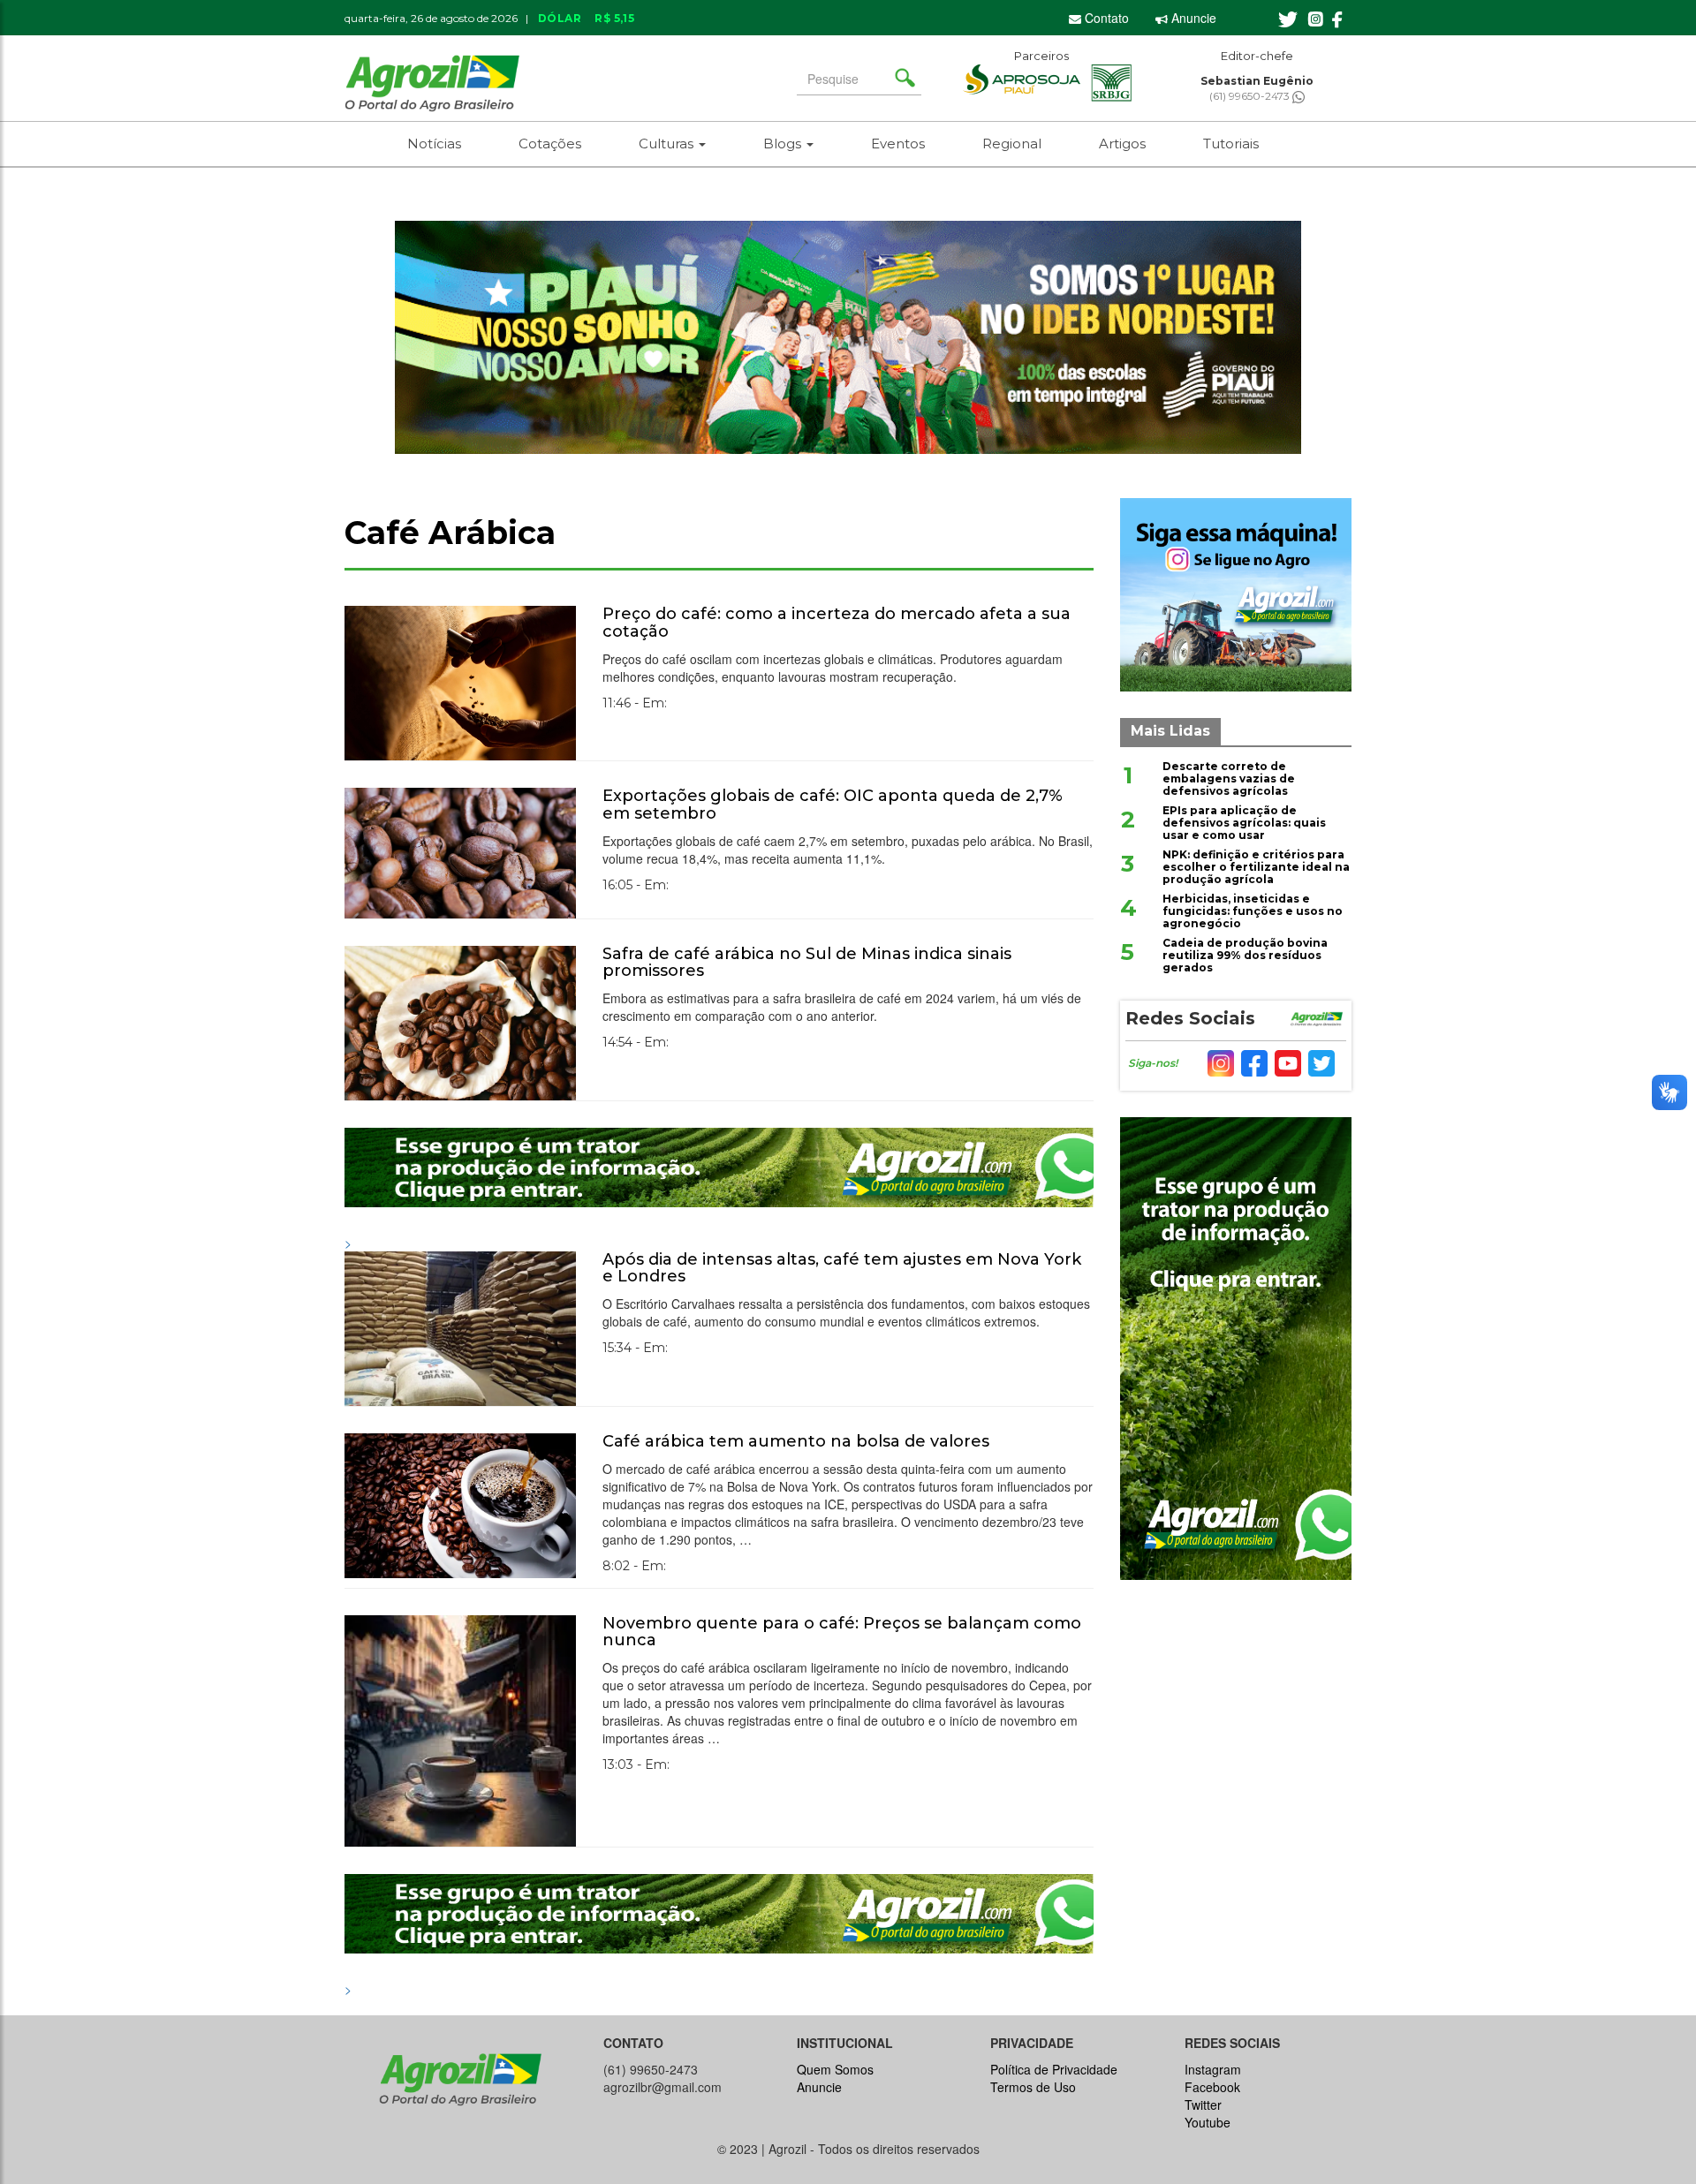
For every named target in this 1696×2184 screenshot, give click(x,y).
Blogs (784, 144)
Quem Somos (835, 2069)
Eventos (898, 144)
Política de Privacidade (1054, 2069)
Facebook (1212, 2087)
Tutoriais (1231, 144)
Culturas (668, 144)
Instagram (1213, 2069)
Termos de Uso (1033, 2087)
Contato (1105, 18)
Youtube (1208, 2122)
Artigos (1122, 144)
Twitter (1203, 2105)
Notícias (434, 144)
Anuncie (1192, 18)
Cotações (550, 144)
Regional (1012, 144)
